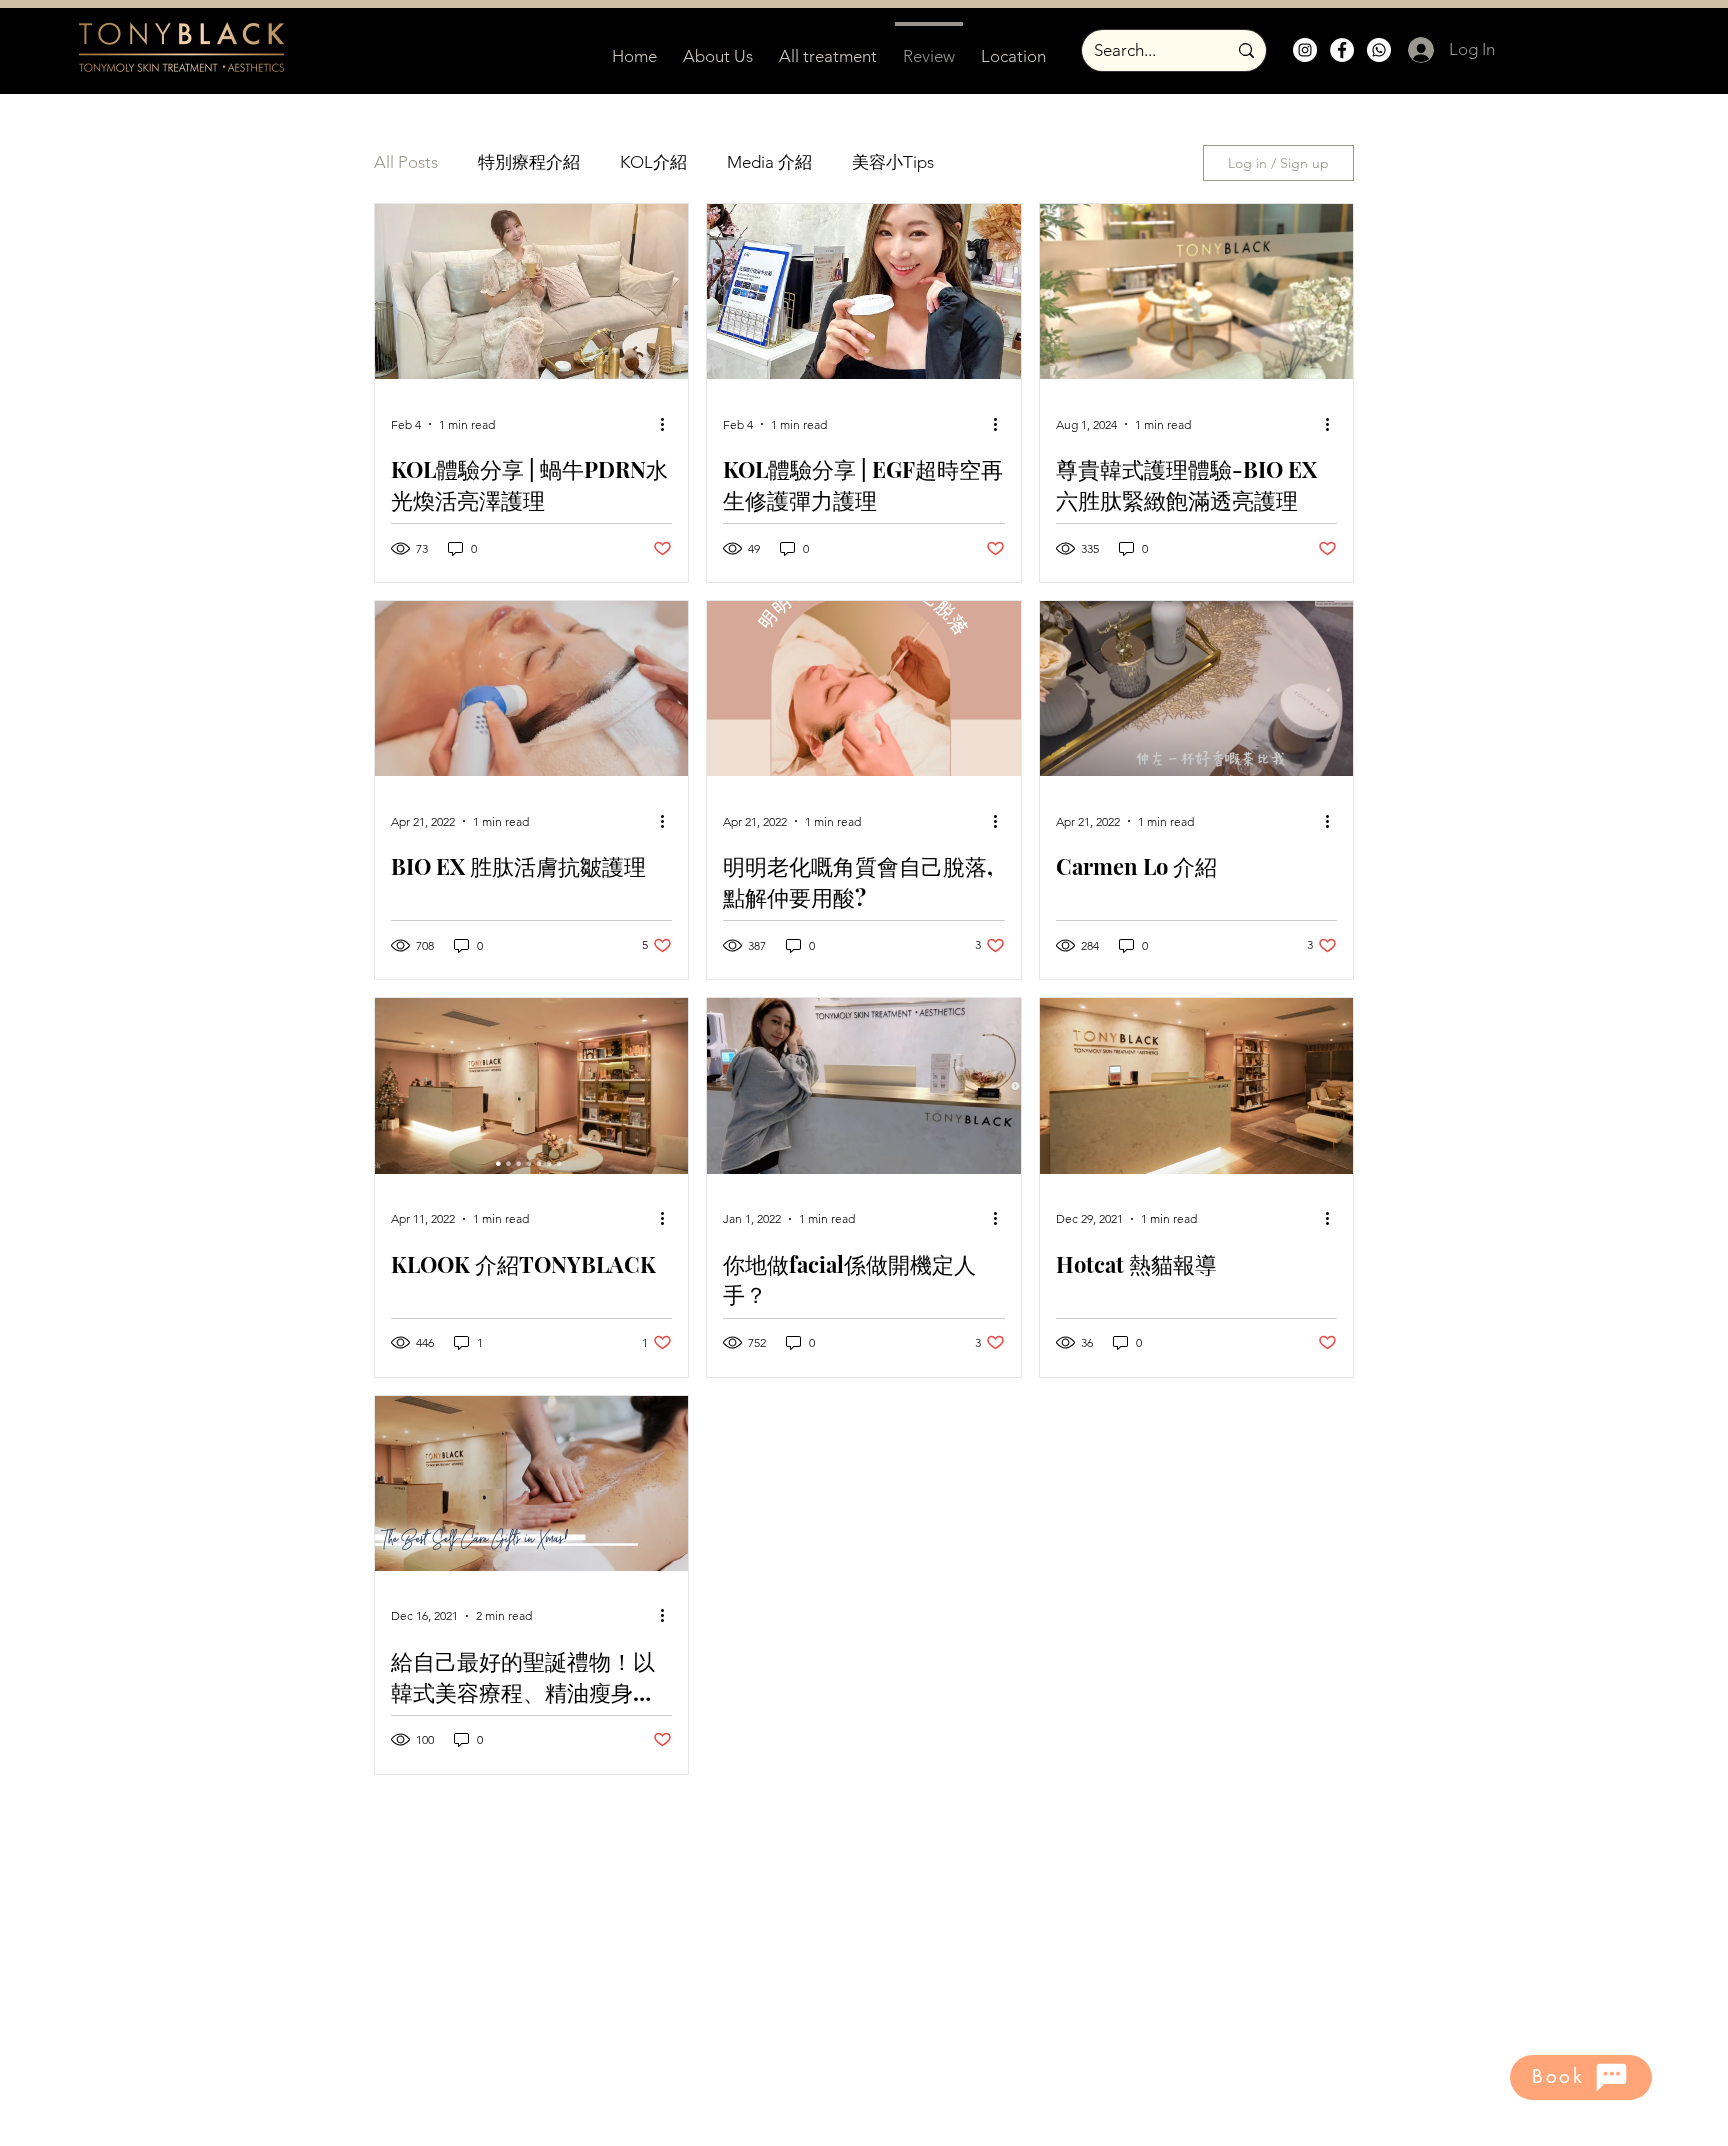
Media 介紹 (769, 162)
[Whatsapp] (1379, 50)
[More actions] (669, 424)
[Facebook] (1342, 50)
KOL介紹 (653, 162)
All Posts (406, 162)
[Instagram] (1305, 50)
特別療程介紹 (529, 162)
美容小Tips (893, 162)
